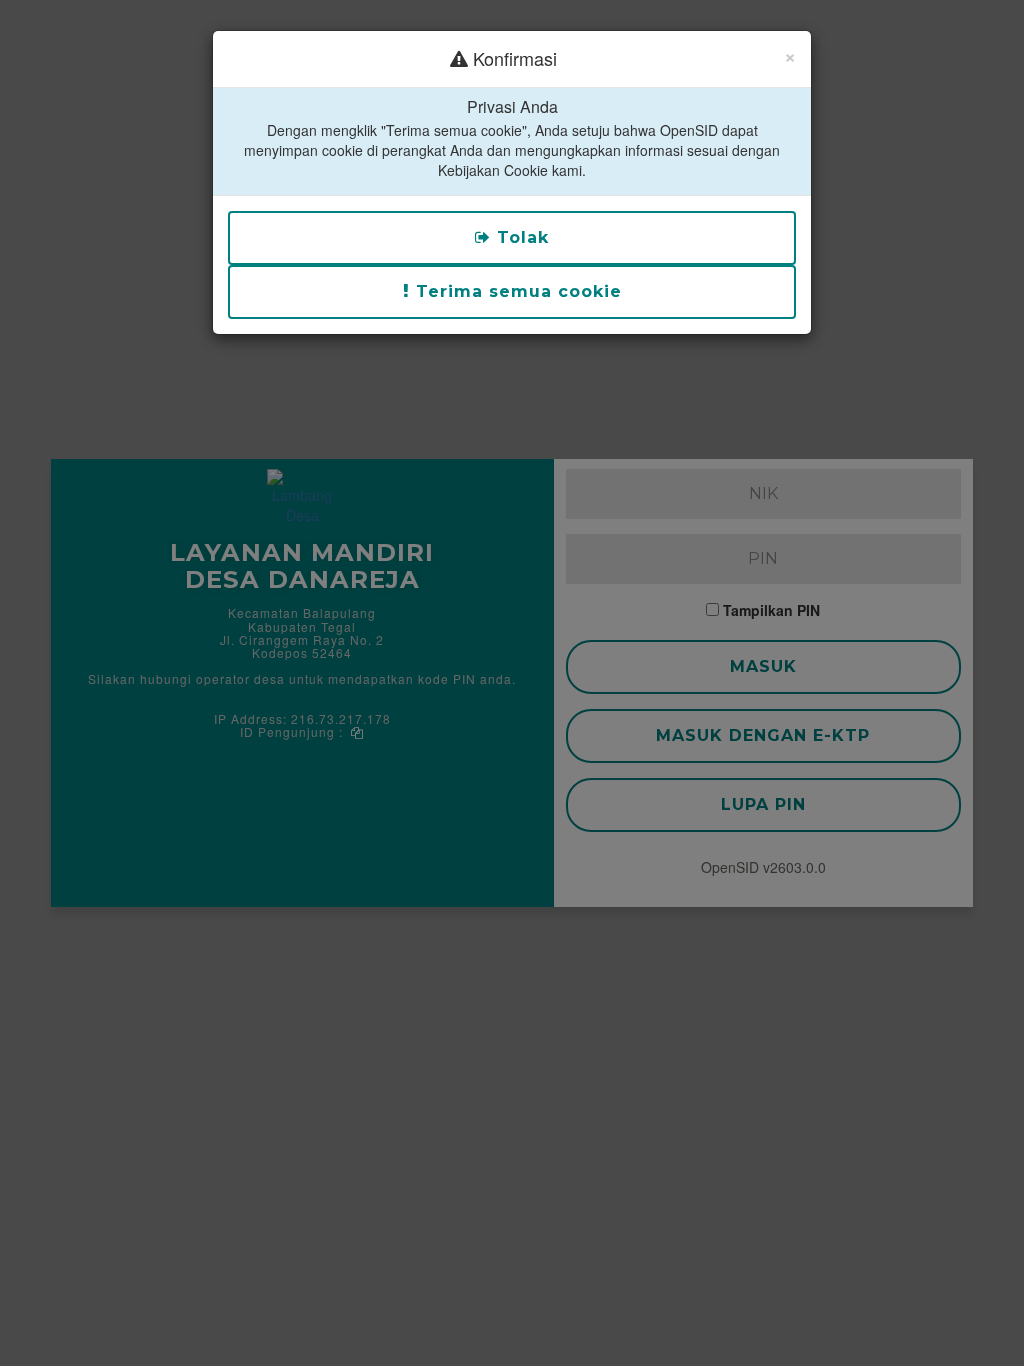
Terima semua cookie (516, 291)
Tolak (520, 237)
